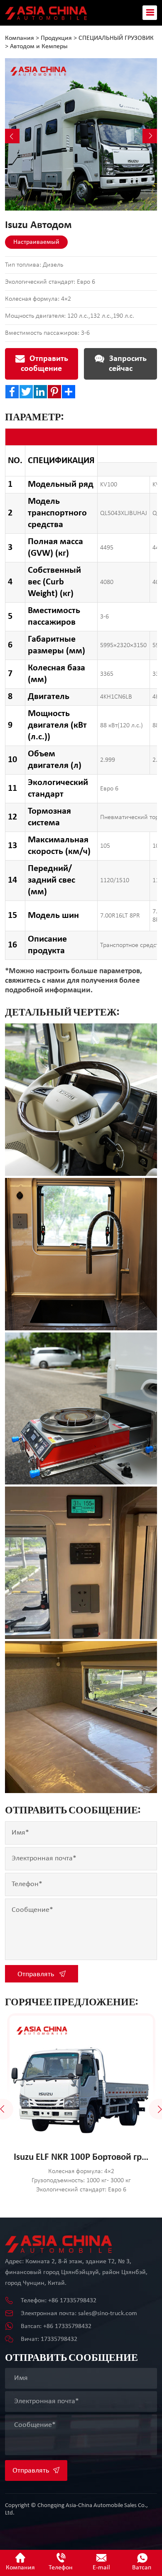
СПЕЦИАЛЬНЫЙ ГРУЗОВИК (116, 38)
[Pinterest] (54, 392)
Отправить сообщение (44, 364)
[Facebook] (12, 392)
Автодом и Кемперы (39, 47)
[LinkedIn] (40, 392)
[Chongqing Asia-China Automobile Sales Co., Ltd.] (46, 12)
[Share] (69, 392)
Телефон (61, 2568)
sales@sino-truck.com (108, 2313)
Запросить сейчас (127, 364)
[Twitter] (26, 392)
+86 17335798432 (72, 2301)
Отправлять (37, 1974)
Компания (20, 38)
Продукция (56, 38)
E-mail (101, 2568)
